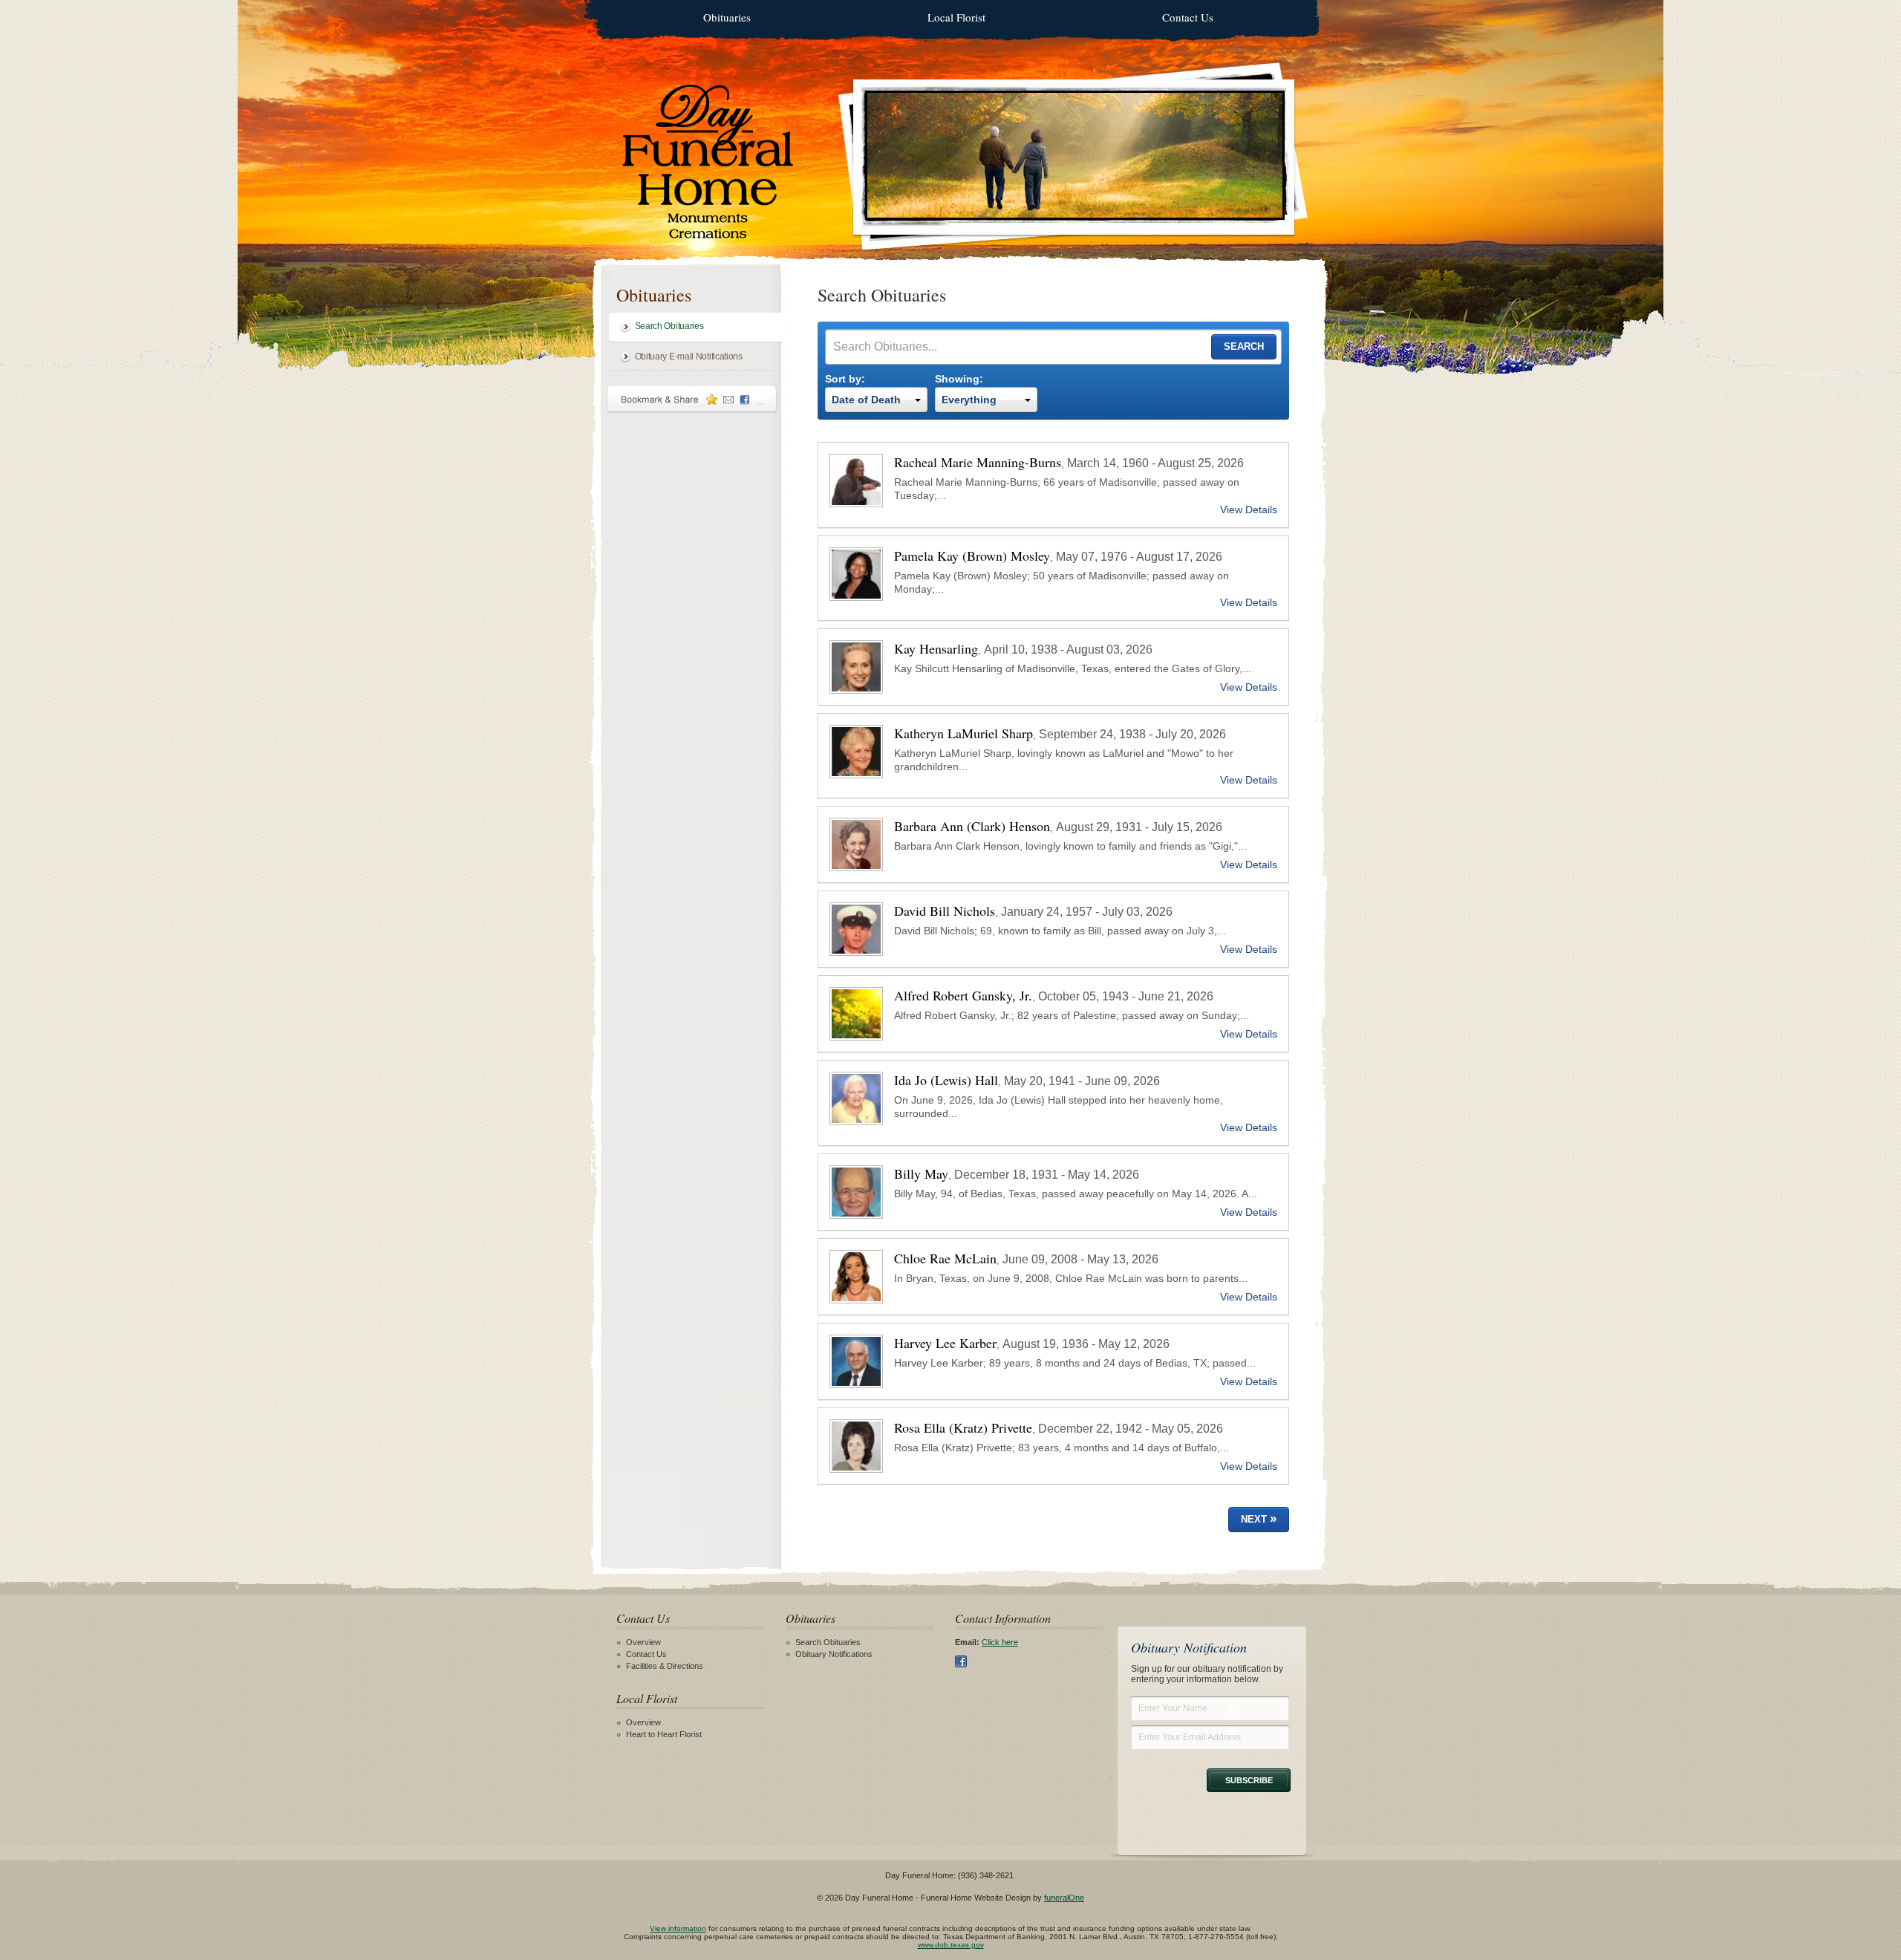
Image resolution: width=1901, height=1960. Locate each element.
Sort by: (845, 379)
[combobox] (876, 400)
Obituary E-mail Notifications (689, 356)
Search (1244, 346)
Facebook (961, 1661)
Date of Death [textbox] (866, 400)
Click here (1000, 1642)
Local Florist (956, 17)
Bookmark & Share (692, 399)
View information (678, 1928)
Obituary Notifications (834, 1654)
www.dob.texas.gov (951, 1945)
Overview (643, 1642)
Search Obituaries (669, 326)
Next (1259, 1518)
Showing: (959, 379)
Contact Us (1188, 17)
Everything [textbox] (969, 400)
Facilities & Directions (665, 1666)
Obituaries (727, 17)
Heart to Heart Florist (664, 1734)
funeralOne (1064, 1898)
